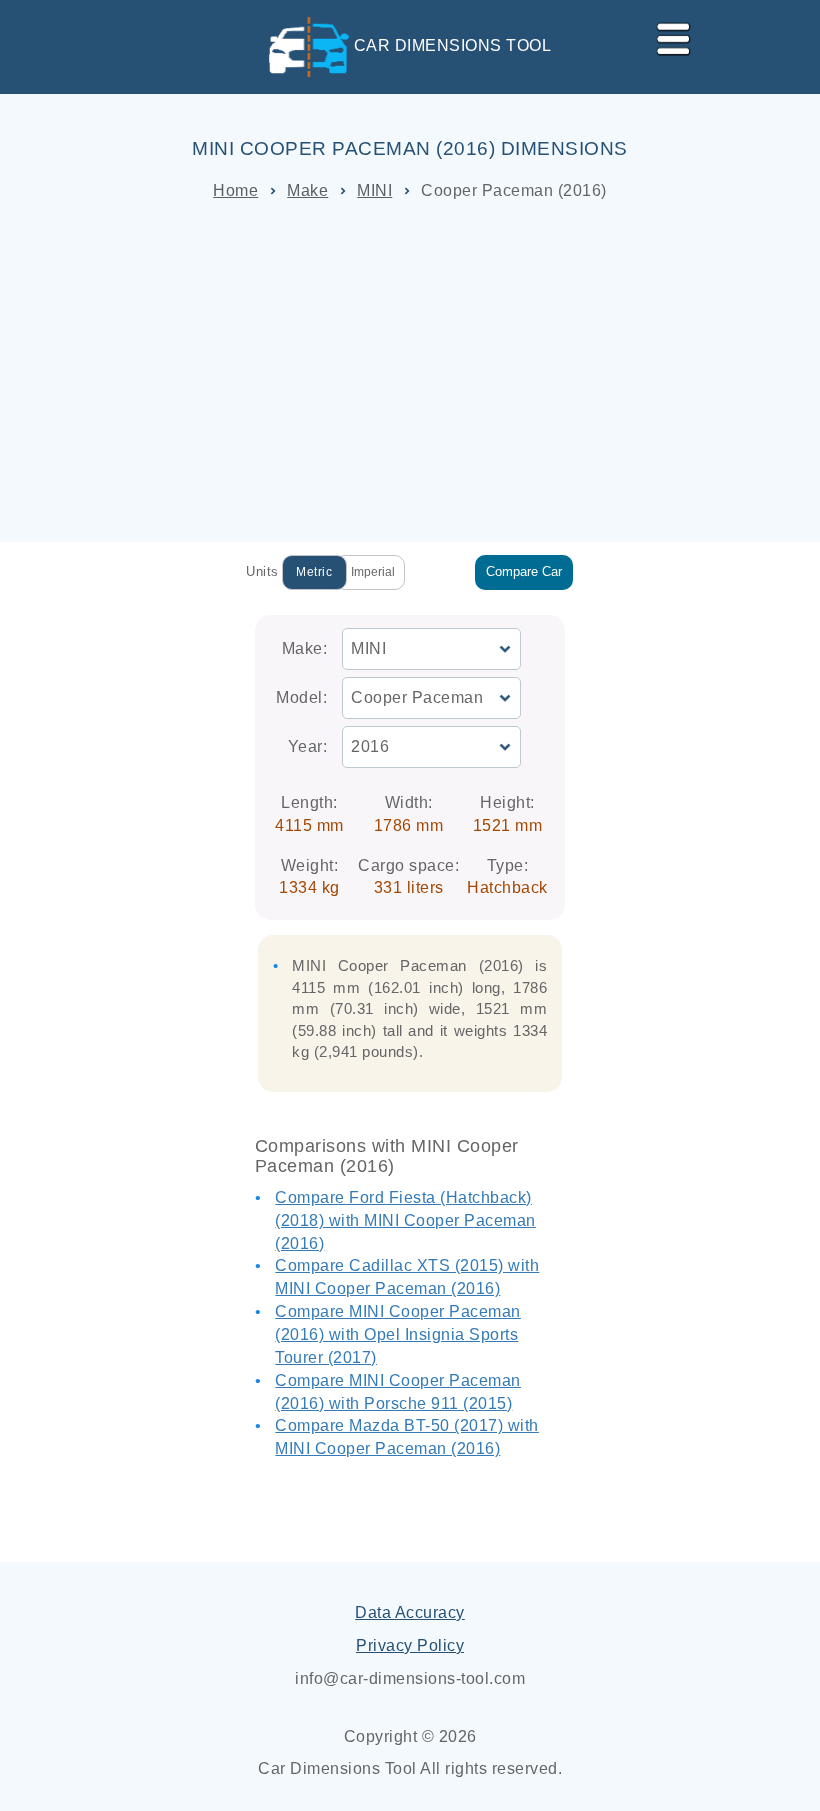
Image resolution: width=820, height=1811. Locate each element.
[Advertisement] (410, 372)
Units (262, 571)
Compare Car (524, 571)
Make (307, 190)
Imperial (373, 572)
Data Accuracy (410, 1612)
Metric (314, 572)
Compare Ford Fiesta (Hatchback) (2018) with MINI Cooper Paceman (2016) (405, 1220)
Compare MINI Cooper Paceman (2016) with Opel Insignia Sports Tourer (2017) (398, 1334)
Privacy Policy (410, 1645)
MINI (374, 190)
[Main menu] (665, 35)
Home (235, 190)
